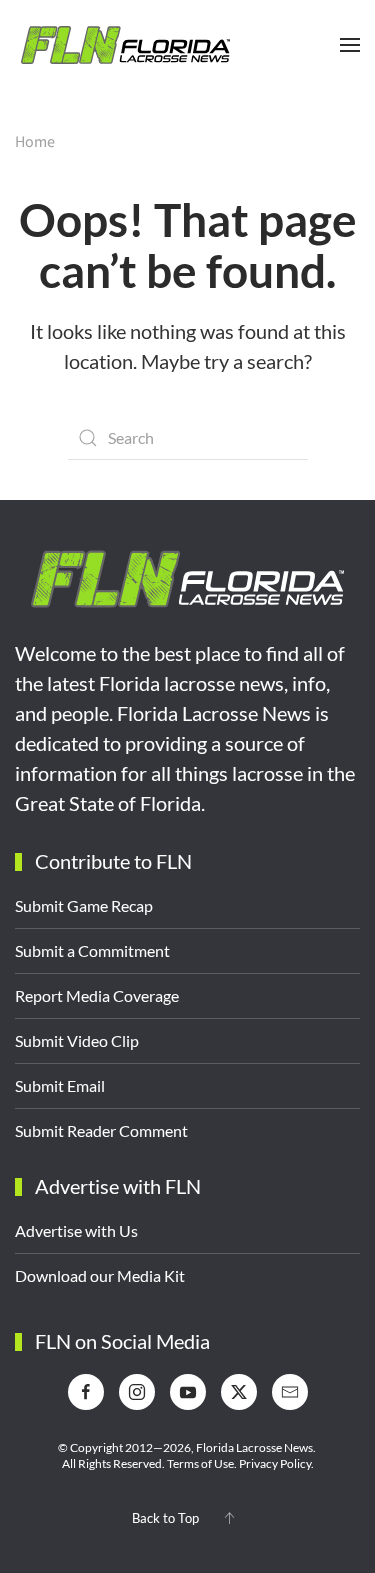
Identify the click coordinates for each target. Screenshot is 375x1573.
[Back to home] (125, 45)
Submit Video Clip (77, 1040)
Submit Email (60, 1085)
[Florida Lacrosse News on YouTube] (188, 1392)
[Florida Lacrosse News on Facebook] (86, 1392)
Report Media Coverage (97, 995)
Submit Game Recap (84, 905)
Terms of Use (200, 1463)
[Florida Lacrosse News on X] (239, 1392)
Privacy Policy (275, 1463)
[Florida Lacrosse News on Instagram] (137, 1392)
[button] (350, 45)
